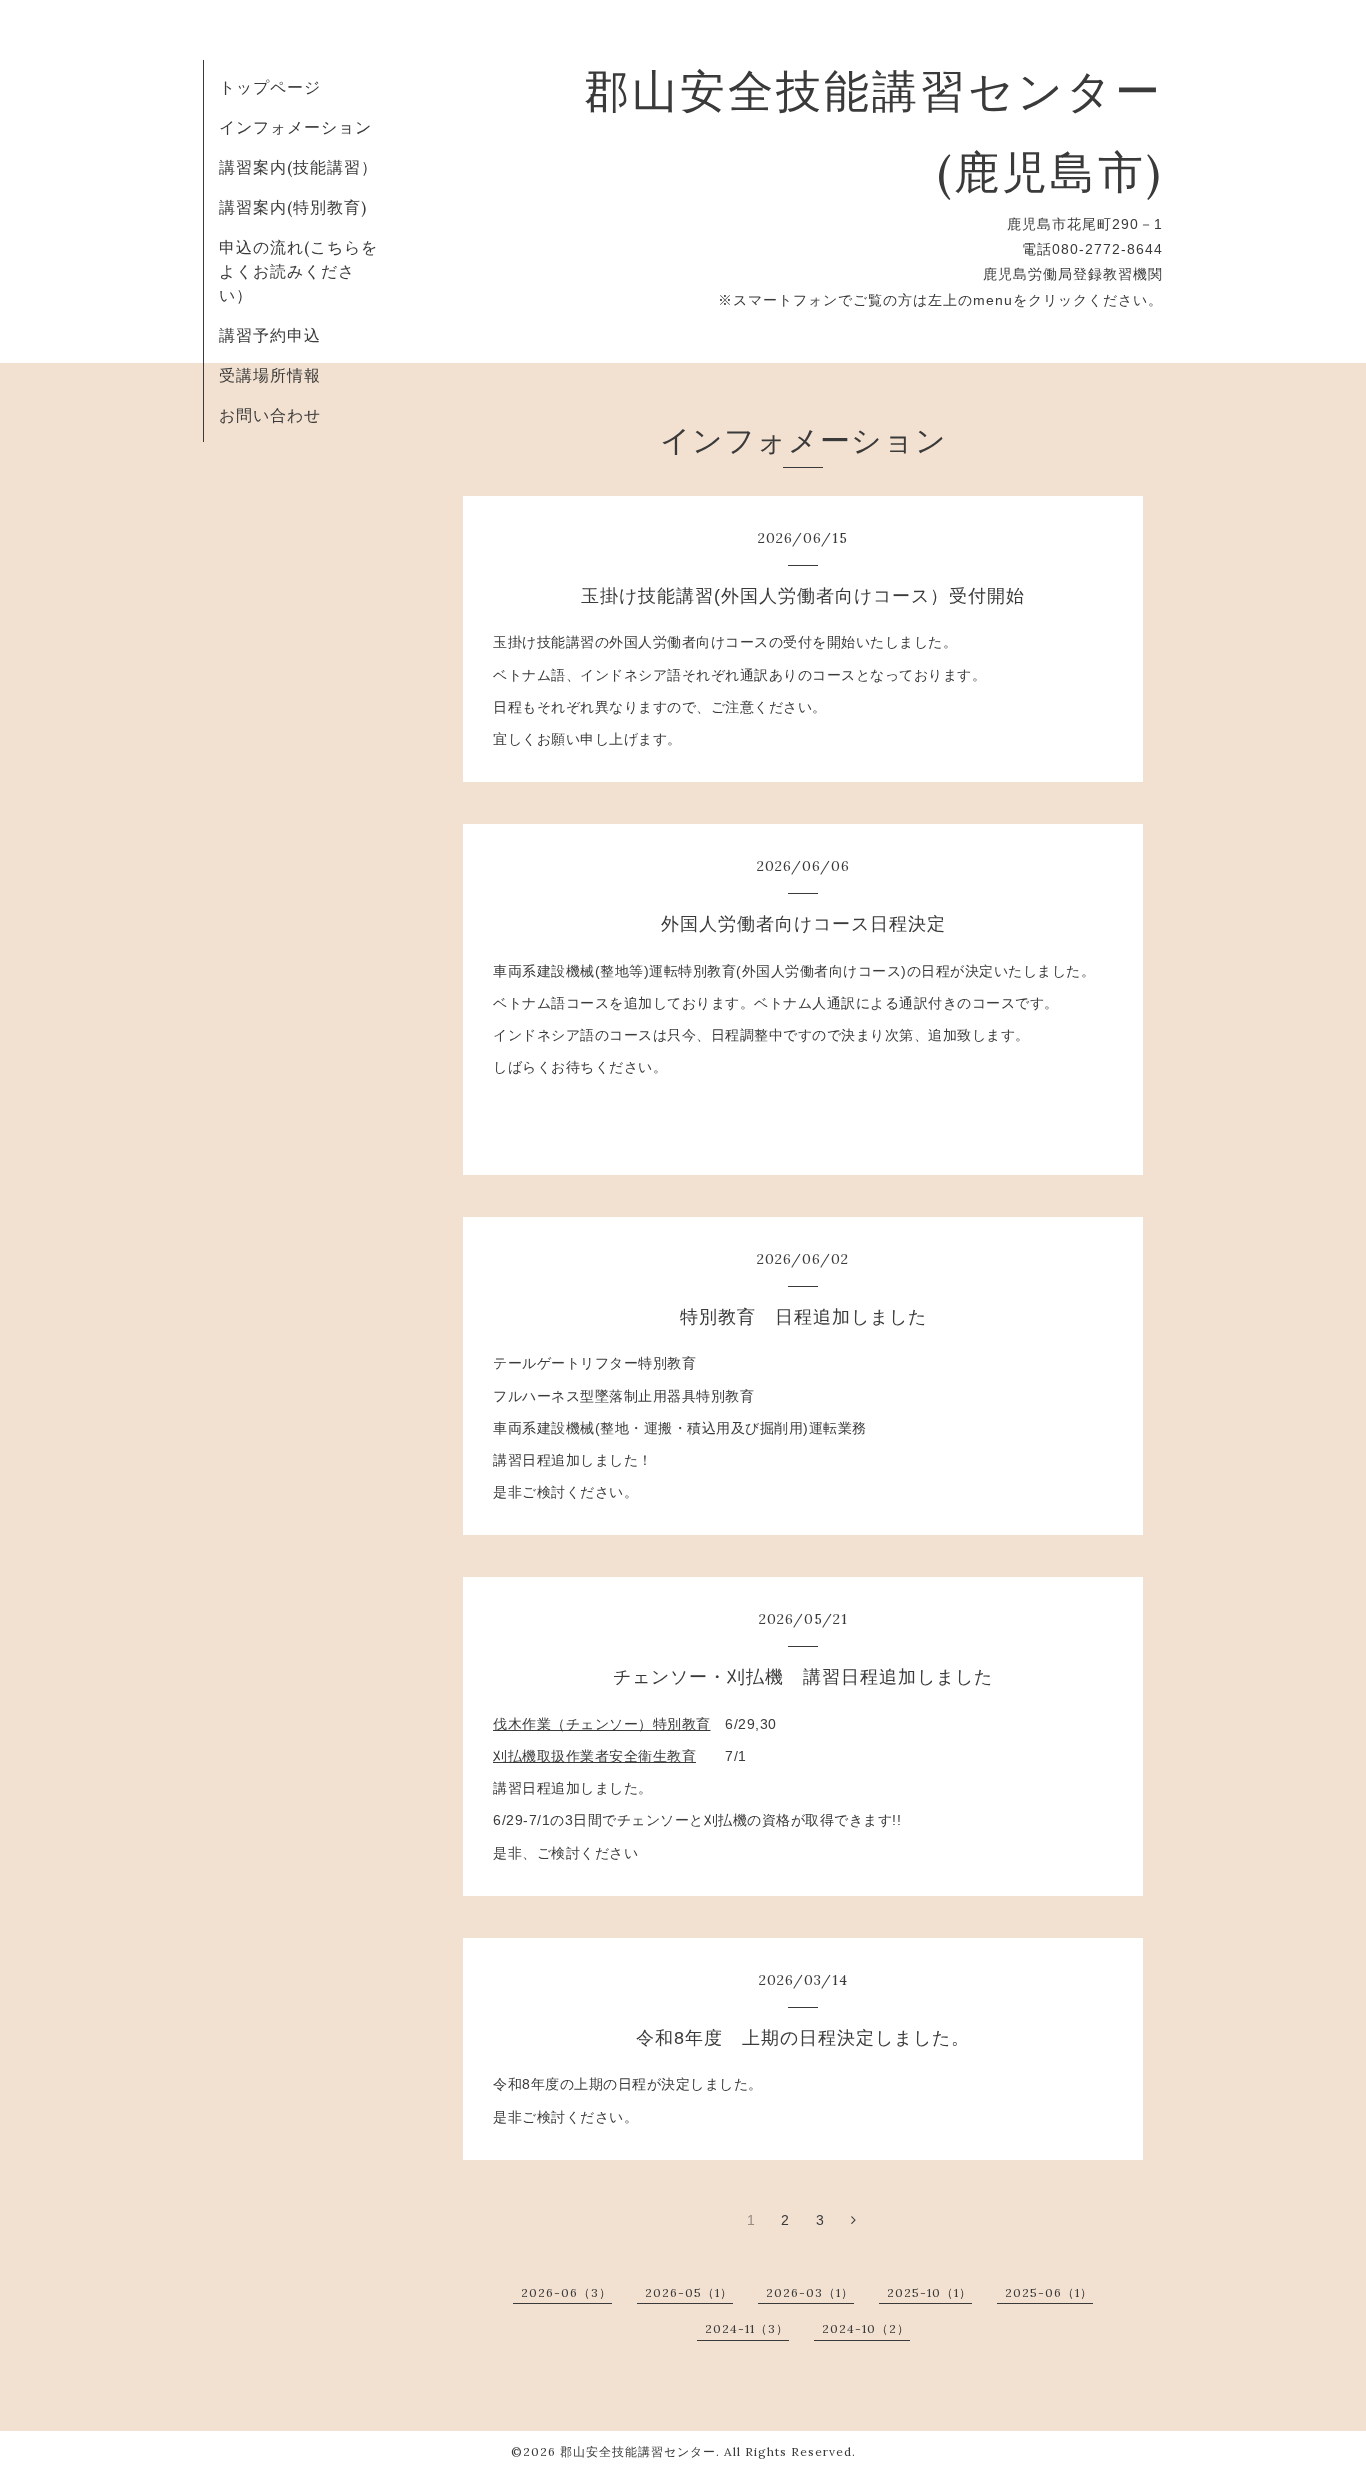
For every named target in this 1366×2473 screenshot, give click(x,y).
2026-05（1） (689, 2292)
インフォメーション (295, 127)
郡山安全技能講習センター (638, 2451)
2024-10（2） (866, 2328)
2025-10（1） (929, 2292)
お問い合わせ (270, 415)
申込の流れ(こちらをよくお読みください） (298, 271)
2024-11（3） (747, 2328)
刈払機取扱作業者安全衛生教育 (594, 1756)
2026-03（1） (810, 2292)
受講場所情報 (270, 375)
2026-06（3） (566, 2292)
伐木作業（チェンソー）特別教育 (602, 1724)
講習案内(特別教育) (293, 207)
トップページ (270, 87)
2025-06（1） (1049, 2292)
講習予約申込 (270, 335)
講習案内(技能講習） (298, 167)
